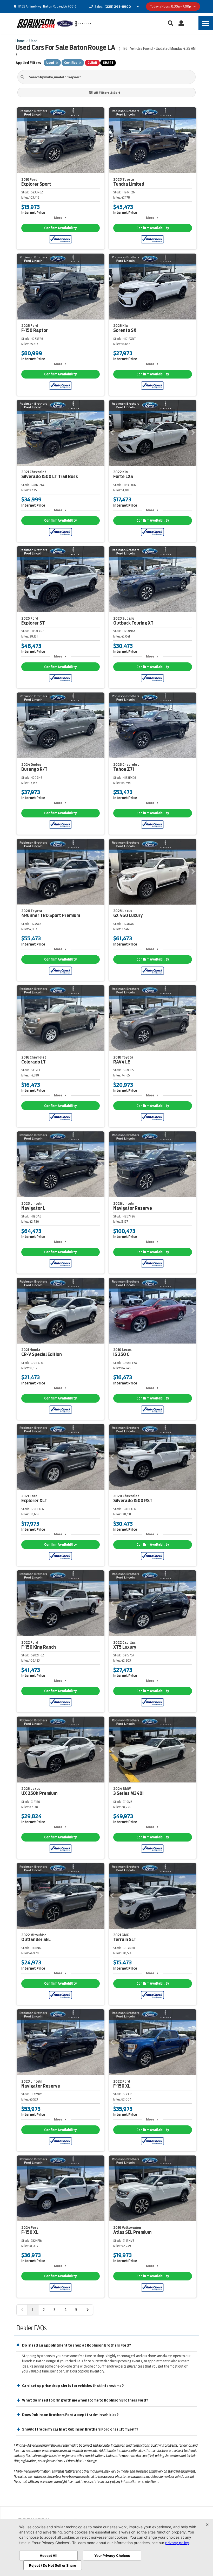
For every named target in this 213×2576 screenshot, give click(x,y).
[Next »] (88, 2310)
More (58, 218)
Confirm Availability (60, 228)
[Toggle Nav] (206, 23)
